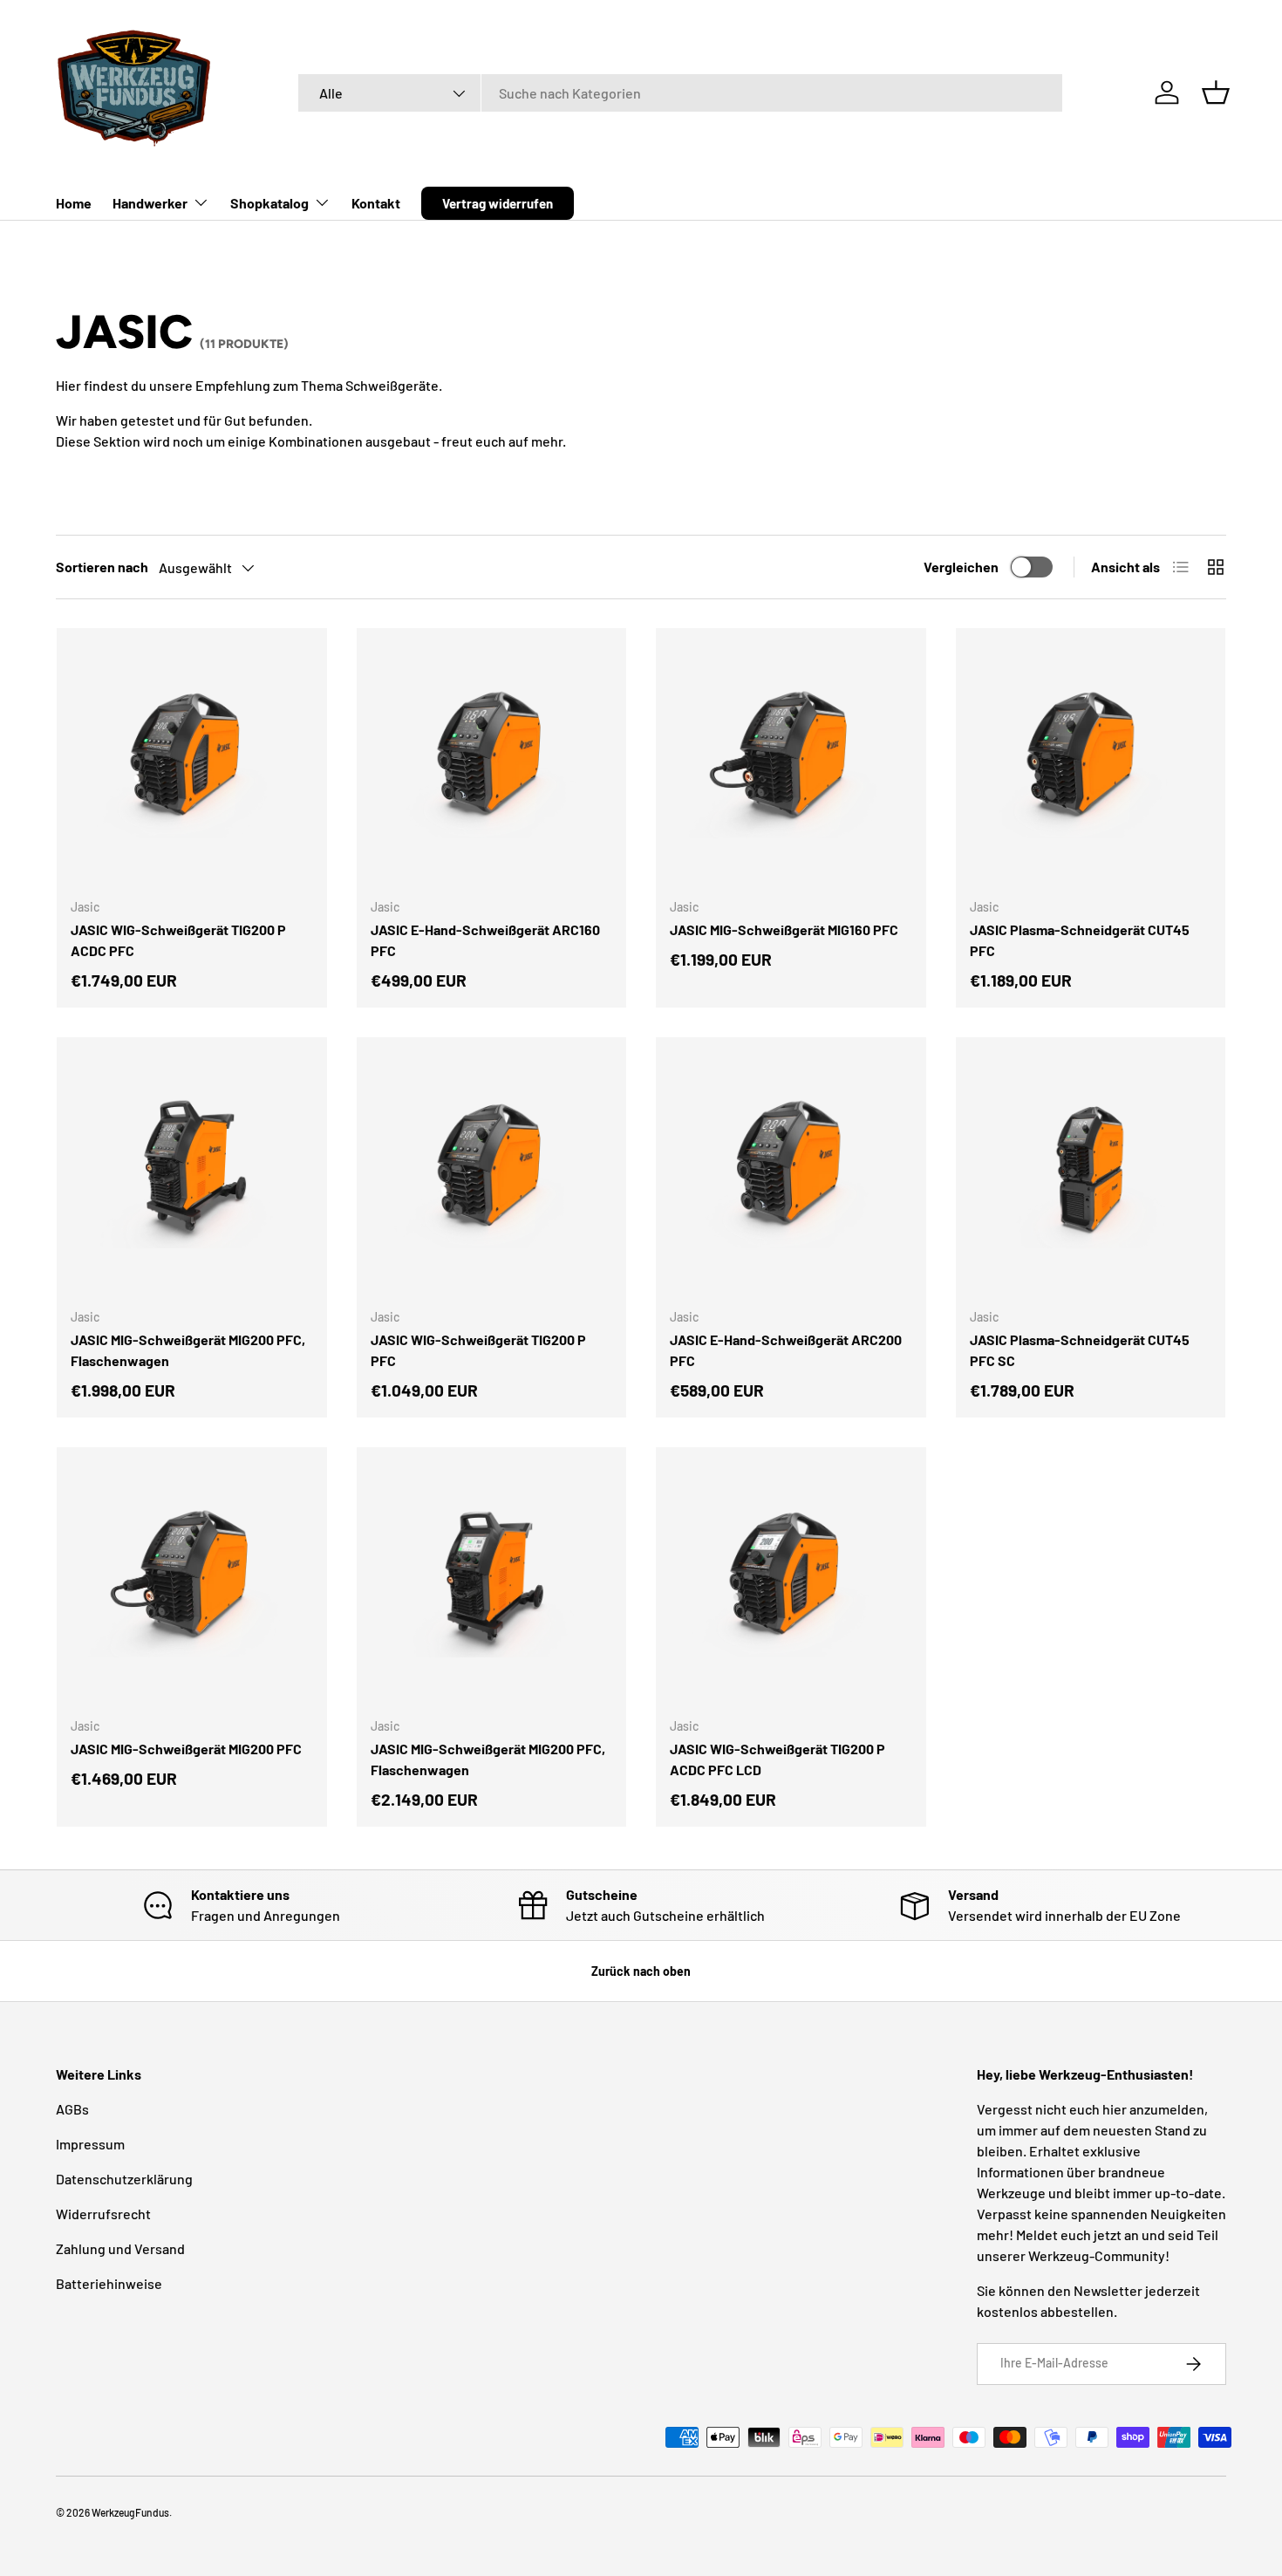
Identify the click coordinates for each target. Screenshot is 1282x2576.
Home (74, 203)
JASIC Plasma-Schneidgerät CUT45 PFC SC (1080, 1350)
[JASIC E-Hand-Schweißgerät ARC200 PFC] (791, 1172)
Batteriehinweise (109, 2283)
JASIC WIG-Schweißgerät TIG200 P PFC (478, 1350)
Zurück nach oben (641, 1971)
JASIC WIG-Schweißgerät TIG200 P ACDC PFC (178, 940)
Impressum (90, 2144)
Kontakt (376, 203)
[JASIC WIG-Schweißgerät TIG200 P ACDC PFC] (192, 763)
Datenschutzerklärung (124, 2179)
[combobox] (680, 93)
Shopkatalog (269, 203)
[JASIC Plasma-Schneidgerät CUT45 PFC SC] (1091, 1172)
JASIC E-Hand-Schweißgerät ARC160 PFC (485, 940)
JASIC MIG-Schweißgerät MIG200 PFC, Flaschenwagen (188, 1350)
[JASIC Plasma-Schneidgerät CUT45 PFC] (1091, 763)
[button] (1216, 92)
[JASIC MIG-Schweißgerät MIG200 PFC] (192, 1582)
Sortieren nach (102, 567)
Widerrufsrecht (103, 2214)
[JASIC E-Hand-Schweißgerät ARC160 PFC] (492, 763)
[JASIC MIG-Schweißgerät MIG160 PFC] (791, 763)
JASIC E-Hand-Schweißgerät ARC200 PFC (786, 1350)
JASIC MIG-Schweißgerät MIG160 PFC (784, 929)
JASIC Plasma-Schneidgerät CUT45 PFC (1080, 940)
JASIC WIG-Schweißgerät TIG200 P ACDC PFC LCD (777, 1759)
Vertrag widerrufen (498, 203)
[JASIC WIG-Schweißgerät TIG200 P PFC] (492, 1172)
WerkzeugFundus (130, 2512)
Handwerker (150, 203)
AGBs (72, 2109)
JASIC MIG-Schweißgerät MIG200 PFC (186, 1749)
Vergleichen (961, 567)
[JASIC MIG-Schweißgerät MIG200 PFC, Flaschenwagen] (192, 1172)
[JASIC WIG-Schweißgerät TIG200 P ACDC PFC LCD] (791, 1582)
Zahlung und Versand (120, 2248)
